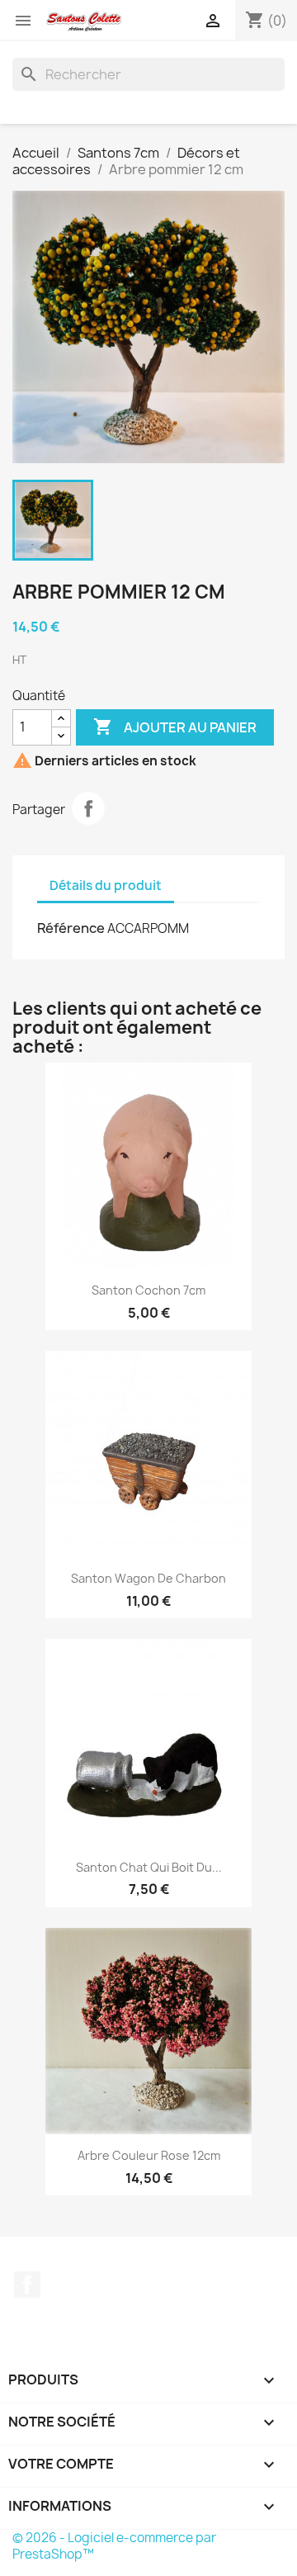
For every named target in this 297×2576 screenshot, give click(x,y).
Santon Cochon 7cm (148, 1290)
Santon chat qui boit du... (149, 1867)
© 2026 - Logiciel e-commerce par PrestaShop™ (114, 2546)
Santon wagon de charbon (148, 1578)
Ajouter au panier (175, 727)
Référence (71, 928)
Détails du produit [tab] (106, 885)
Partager (88, 808)
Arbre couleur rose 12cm (149, 2155)
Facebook (27, 2285)
